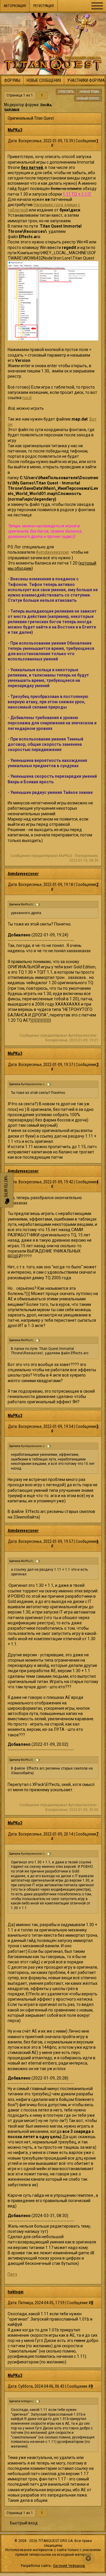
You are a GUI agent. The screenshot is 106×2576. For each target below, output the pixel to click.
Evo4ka (46, 105)
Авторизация (15, 6)
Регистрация (44, 6)
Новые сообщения (44, 80)
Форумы (12, 80)
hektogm (16, 2292)
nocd (27, 398)
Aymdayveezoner (53, 552)
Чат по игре (6, 1187)
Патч (12, 2274)
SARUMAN (12, 110)
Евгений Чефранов (69, 2566)
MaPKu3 (15, 130)
